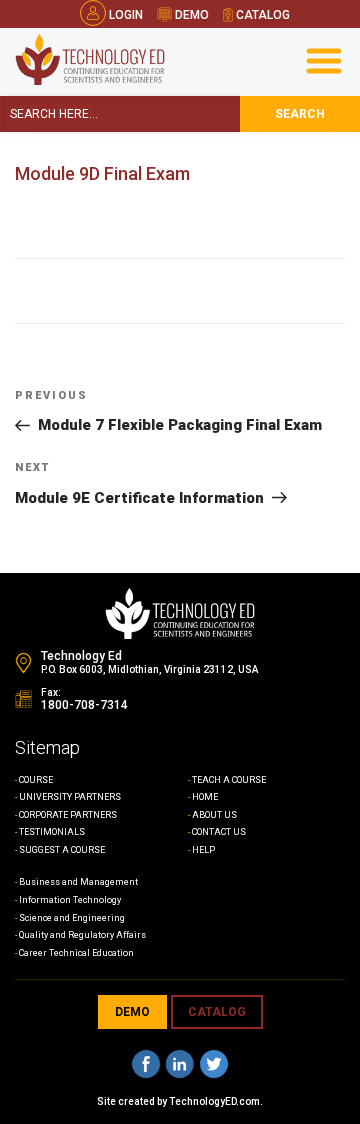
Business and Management (78, 882)
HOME (205, 797)
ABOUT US (214, 815)
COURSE (36, 780)
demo (190, 15)
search (300, 114)
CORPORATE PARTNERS (68, 815)
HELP (203, 850)
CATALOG (217, 1012)
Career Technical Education (76, 953)
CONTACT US (219, 832)
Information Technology (70, 900)
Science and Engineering (72, 918)
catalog (261, 15)
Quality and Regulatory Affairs (82, 935)
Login (126, 15)
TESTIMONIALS (52, 832)
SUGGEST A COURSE (62, 850)
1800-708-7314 (84, 705)
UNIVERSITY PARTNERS (70, 797)
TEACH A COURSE (229, 780)
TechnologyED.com (214, 1101)
